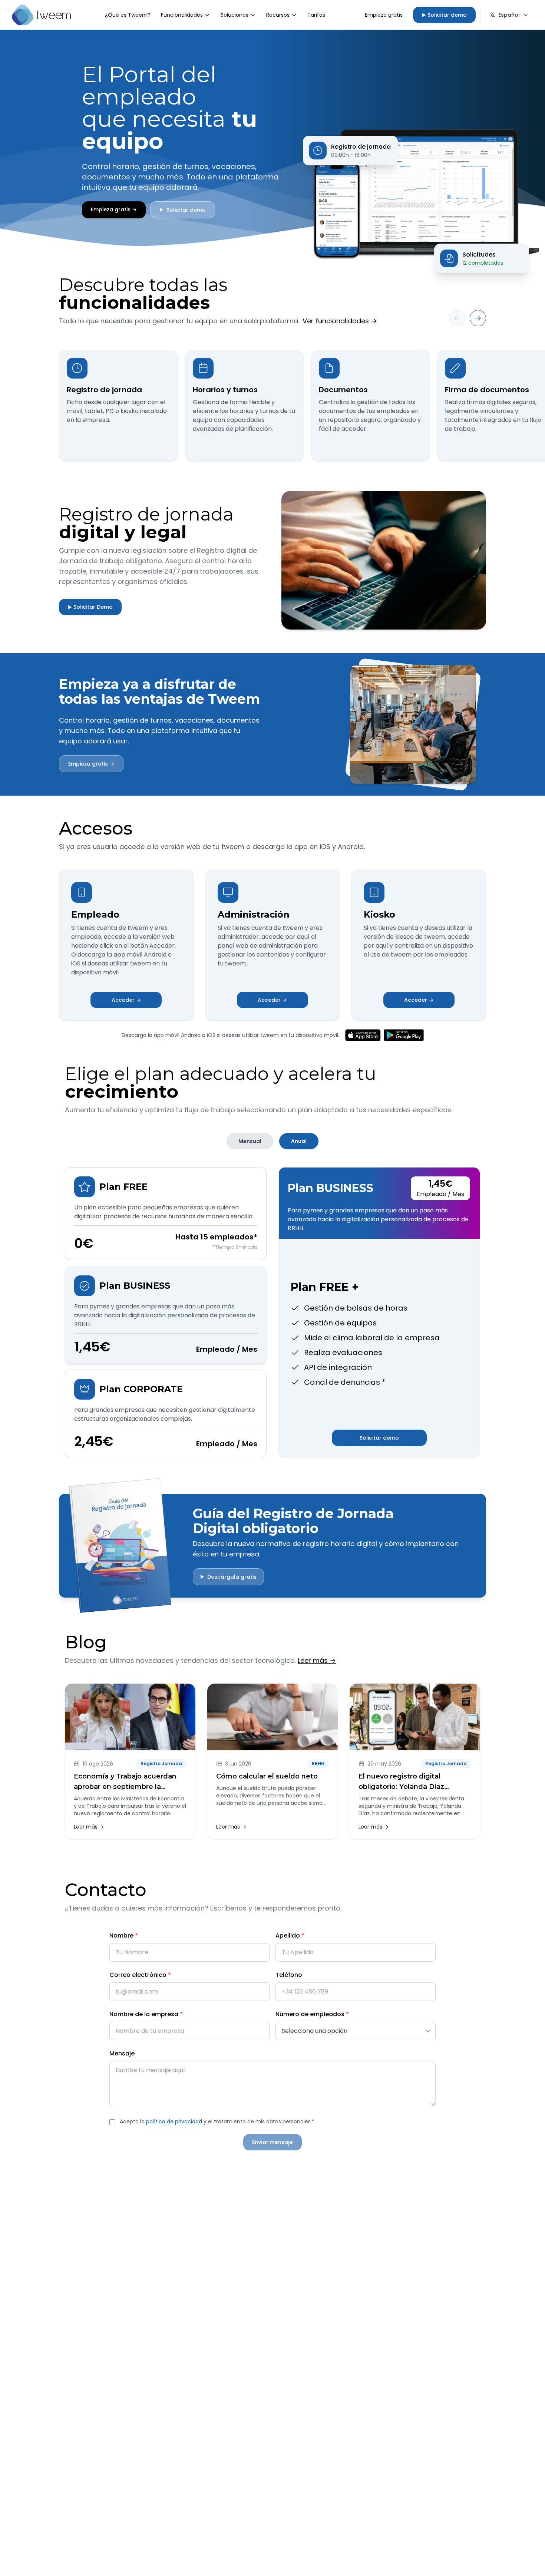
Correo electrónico (140, 1975)
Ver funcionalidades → (340, 321)
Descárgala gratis (228, 1577)
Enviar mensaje (272, 2142)
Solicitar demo (444, 15)
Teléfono (289, 1975)
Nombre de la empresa (146, 2014)
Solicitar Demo (90, 607)
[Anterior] (457, 318)
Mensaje (122, 2053)
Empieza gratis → (114, 209)
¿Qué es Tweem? (128, 15)
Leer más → (317, 1660)
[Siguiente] (478, 318)
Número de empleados (312, 2014)
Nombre (124, 1936)
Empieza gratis (384, 15)
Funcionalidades (182, 15)
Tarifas (316, 15)
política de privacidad (174, 2121)
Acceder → (126, 1000)
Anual (299, 1141)
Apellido (290, 1936)
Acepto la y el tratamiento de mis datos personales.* (217, 2121)
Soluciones (234, 15)
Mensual (250, 1141)
